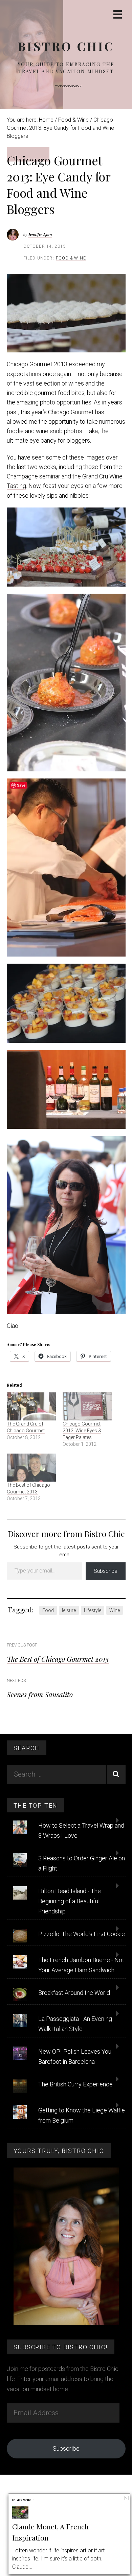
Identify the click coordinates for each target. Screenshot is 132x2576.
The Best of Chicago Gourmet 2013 (58, 1659)
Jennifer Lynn (40, 234)
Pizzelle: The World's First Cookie (82, 1934)
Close (126, 2498)
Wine (115, 1610)
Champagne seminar (34, 476)
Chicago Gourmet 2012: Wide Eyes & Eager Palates (82, 1431)
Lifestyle (93, 1610)
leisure (69, 1610)
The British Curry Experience (75, 2084)
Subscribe (106, 1571)
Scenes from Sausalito (40, 1694)
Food (48, 1610)
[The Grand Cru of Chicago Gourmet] (31, 1406)
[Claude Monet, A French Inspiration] (20, 2517)
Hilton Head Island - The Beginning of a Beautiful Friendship (70, 1901)
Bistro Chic (66, 46)
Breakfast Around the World (74, 1993)
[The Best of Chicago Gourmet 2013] (31, 1468)
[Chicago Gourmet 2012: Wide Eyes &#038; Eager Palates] (87, 1406)
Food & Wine (71, 258)
